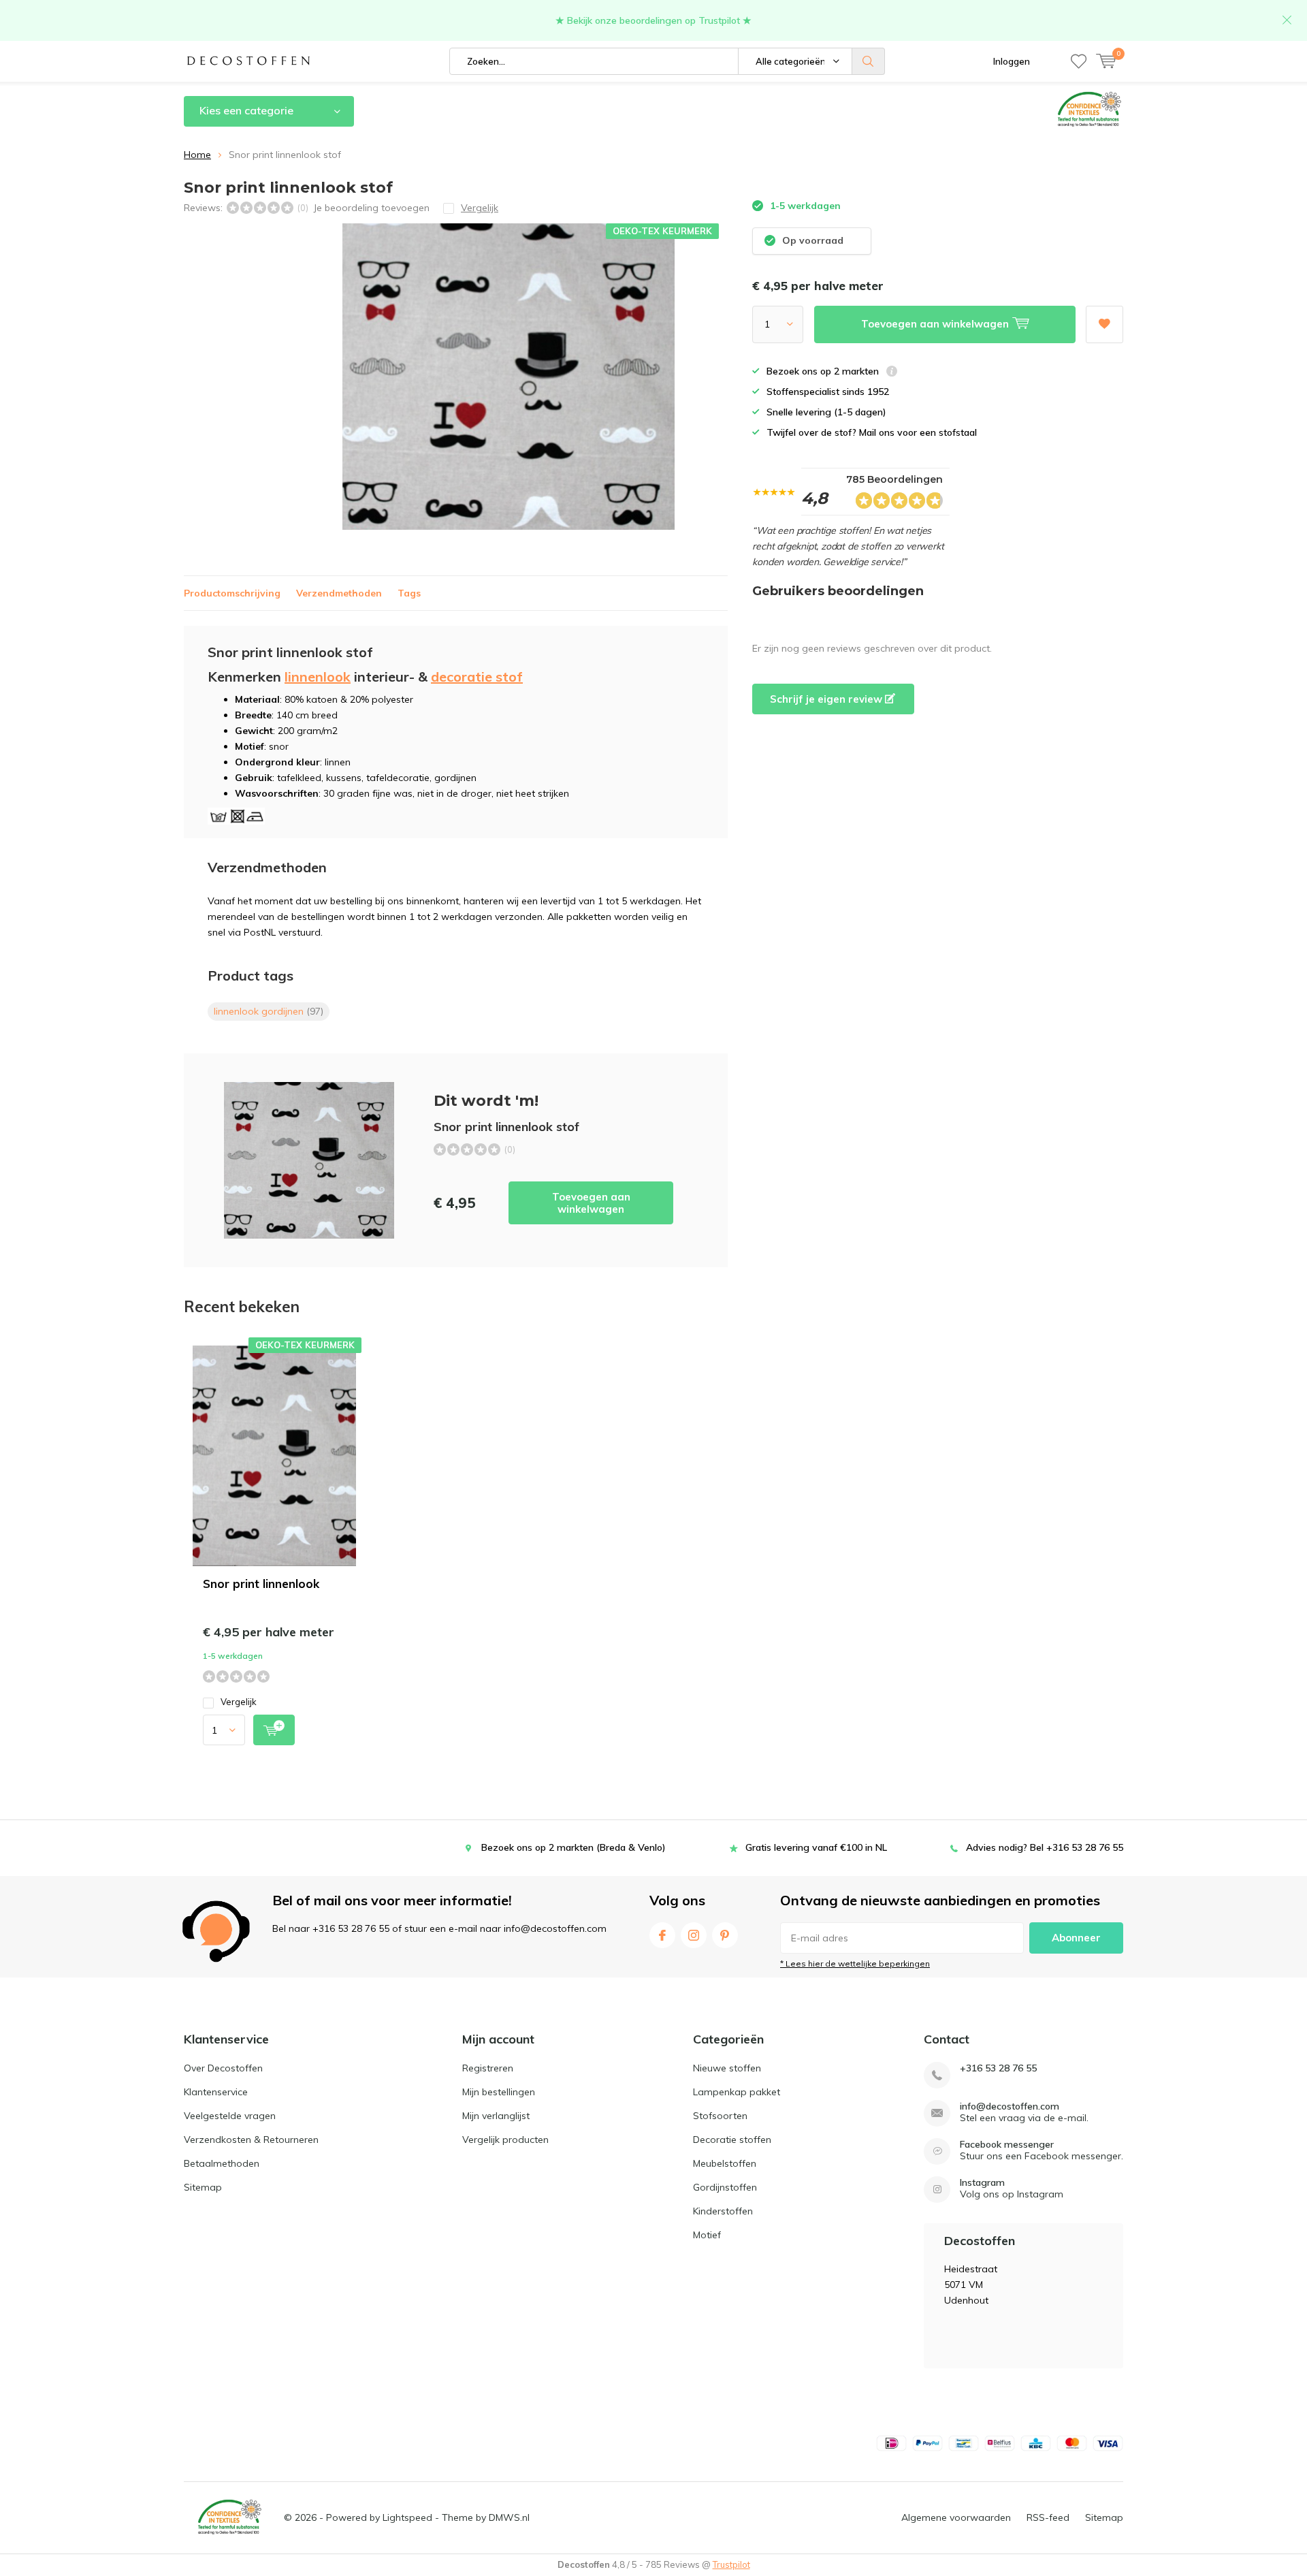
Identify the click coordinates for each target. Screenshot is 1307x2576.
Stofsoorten (720, 2116)
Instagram (694, 1935)
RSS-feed (1048, 2517)
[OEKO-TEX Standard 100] (229, 2517)
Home (197, 155)
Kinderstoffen (723, 2211)
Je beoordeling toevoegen (371, 208)
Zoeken (869, 61)
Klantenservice (216, 2092)
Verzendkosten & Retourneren (251, 2140)
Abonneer (1076, 1938)
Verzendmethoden (339, 593)
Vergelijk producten (505, 2140)
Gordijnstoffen (725, 2187)
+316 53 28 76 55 (998, 2068)
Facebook (662, 1935)
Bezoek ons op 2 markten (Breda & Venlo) (574, 1847)
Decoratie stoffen (732, 2140)
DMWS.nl (509, 2517)
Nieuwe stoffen (727, 2068)
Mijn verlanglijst (496, 2116)
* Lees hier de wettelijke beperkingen (855, 1963)
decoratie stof (477, 677)
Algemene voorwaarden (956, 2517)
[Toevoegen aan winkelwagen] (274, 1730)
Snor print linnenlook (261, 1584)
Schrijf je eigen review (827, 699)
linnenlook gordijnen (269, 1011)
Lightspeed (407, 2517)
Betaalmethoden (222, 2163)
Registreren (488, 2068)
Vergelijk (239, 1702)
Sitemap (203, 2187)
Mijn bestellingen (499, 2092)
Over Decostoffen (223, 2068)
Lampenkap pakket (737, 2092)
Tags (409, 593)
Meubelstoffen (725, 2163)
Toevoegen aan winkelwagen (591, 1203)
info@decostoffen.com (1010, 2106)
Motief (707, 2235)
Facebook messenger (1007, 2145)
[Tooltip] (892, 373)
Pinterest (725, 1935)
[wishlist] (1079, 61)
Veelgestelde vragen (230, 2116)
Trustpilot (731, 2564)
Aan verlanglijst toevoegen (1104, 324)
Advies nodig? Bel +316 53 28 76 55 (1045, 1847)
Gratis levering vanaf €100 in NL (816, 1847)
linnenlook (318, 677)
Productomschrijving (232, 593)
